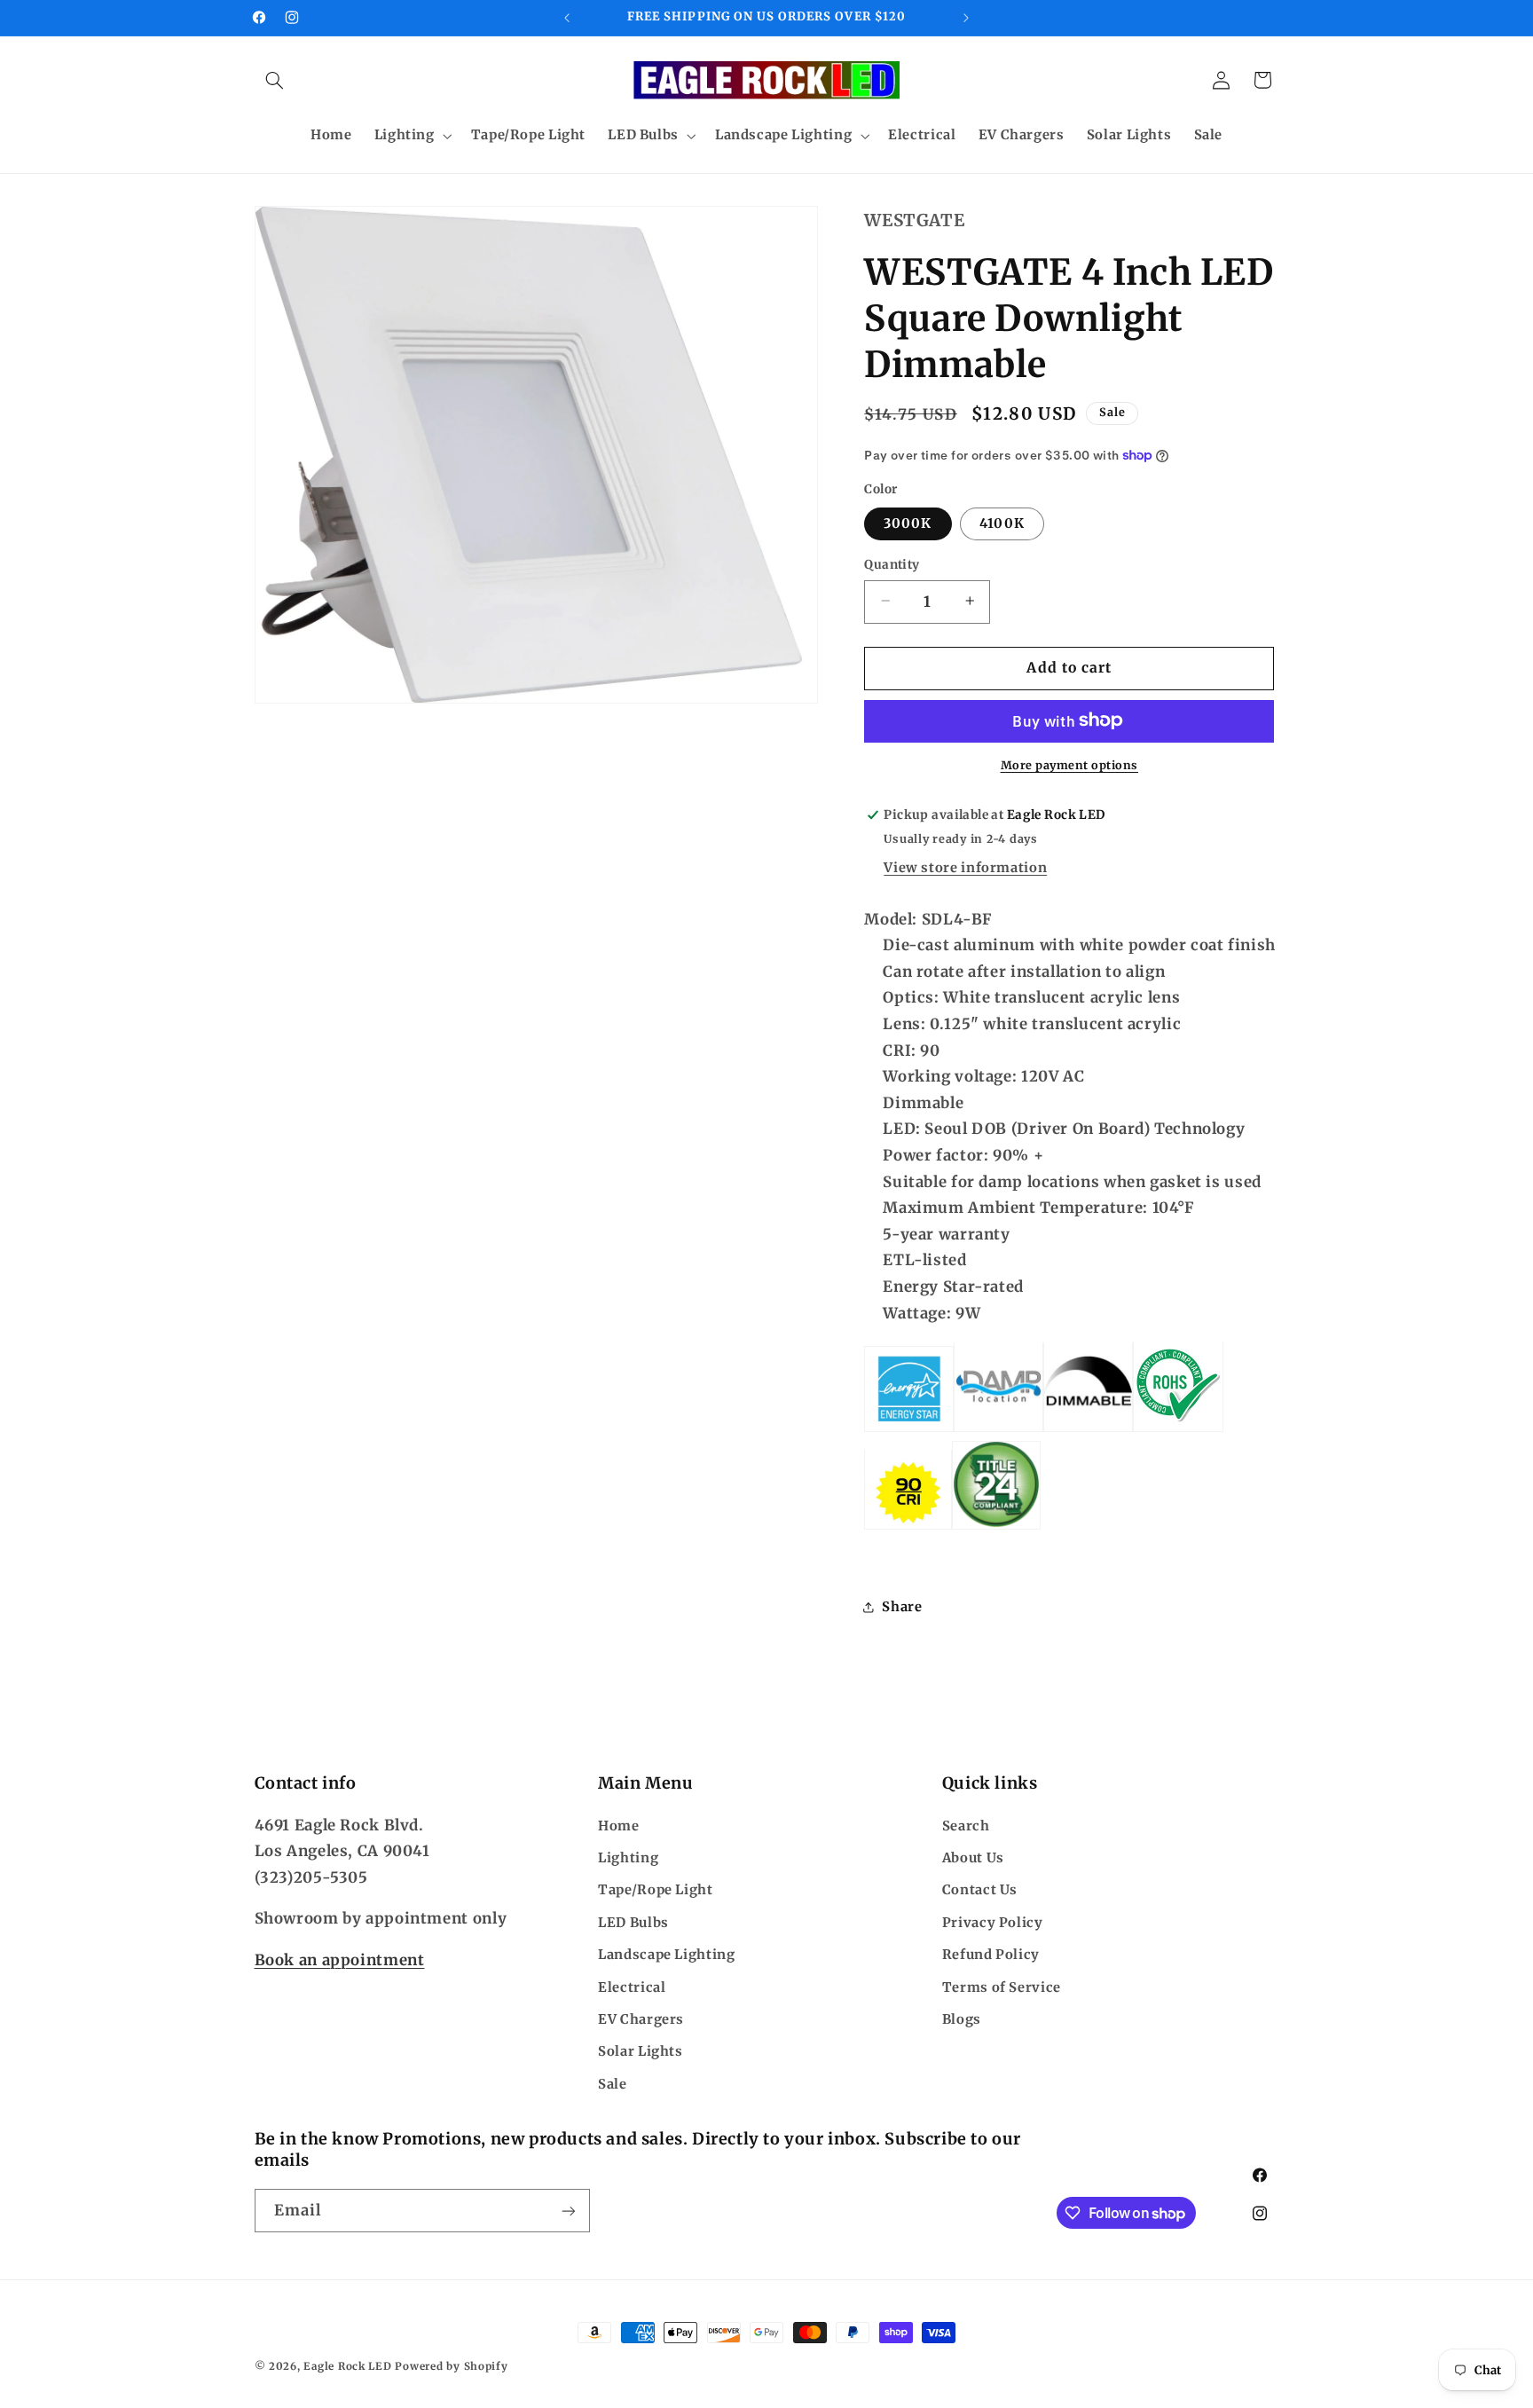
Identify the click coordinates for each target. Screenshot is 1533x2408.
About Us (973, 1858)
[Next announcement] (966, 18)
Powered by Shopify (451, 2366)
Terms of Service (1002, 1987)
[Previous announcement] (567, 18)
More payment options (1070, 764)
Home (619, 1826)
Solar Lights (641, 2051)
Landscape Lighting (666, 1955)
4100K (1002, 523)
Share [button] (902, 1606)
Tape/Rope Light (655, 1891)
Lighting (628, 1858)
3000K (908, 523)
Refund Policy (991, 1955)
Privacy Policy (993, 1923)
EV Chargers (641, 2019)
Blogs (962, 2019)
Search (966, 1826)
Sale (613, 2084)
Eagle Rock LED (347, 2366)
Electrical (632, 1987)
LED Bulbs (633, 1923)
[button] (275, 80)
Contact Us (980, 1891)
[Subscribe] (568, 2211)
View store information (965, 867)
